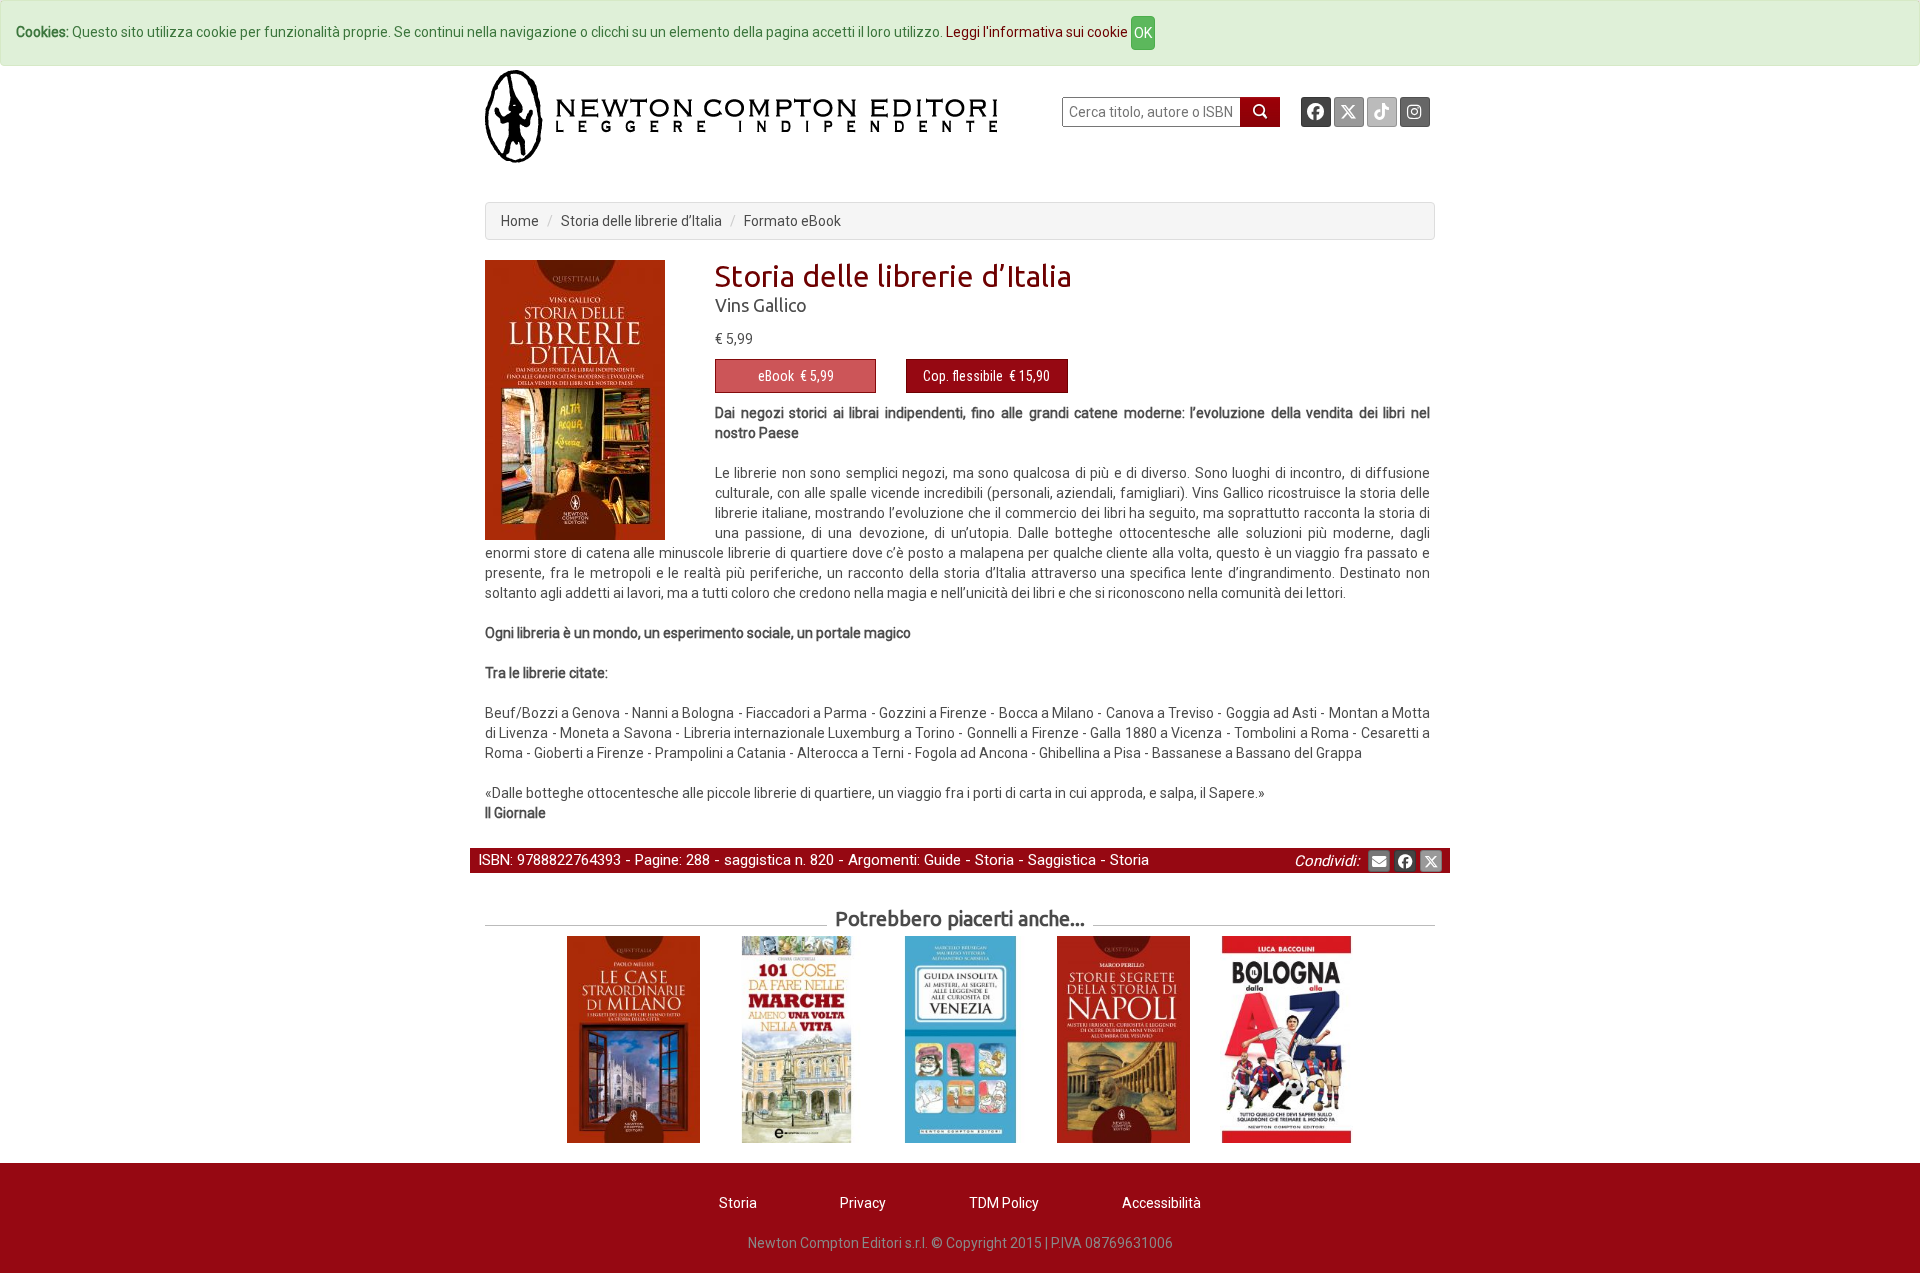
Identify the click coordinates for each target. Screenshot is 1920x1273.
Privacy (863, 1203)
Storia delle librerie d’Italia (641, 221)
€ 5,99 (796, 376)
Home (520, 221)
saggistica (757, 860)
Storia (994, 860)
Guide (942, 860)
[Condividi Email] (1379, 861)
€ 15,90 (986, 376)
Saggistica (1062, 860)
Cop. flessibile (963, 376)
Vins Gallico (761, 305)
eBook (776, 376)
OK (1143, 33)
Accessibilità (1161, 1203)
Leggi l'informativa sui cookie (1037, 32)
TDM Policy (1004, 1203)
